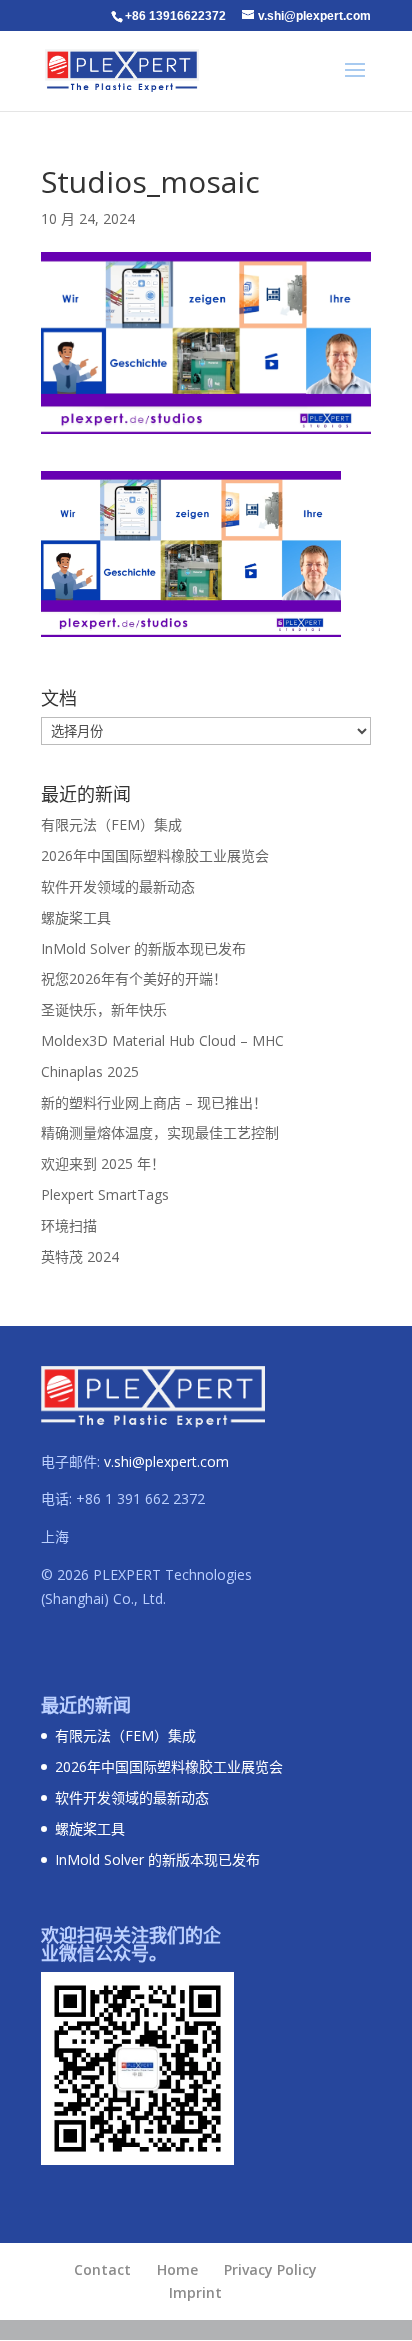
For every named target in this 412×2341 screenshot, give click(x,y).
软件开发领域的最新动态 (118, 886)
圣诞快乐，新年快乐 (104, 1009)
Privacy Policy (270, 2269)
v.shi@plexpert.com (166, 1461)
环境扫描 (69, 1225)
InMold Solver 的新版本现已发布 (143, 948)
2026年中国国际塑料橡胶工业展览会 (155, 855)
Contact (102, 2269)
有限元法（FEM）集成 (111, 824)
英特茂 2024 (80, 1256)
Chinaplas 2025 (90, 1071)
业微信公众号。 (104, 1953)
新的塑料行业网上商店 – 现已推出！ (154, 1102)
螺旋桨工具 (76, 917)
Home (177, 2269)
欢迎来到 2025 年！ (103, 1163)
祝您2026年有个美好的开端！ (134, 978)
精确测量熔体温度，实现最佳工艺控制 (160, 1132)
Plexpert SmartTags (105, 1194)
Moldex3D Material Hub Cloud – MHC (162, 1040)
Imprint (195, 2292)
